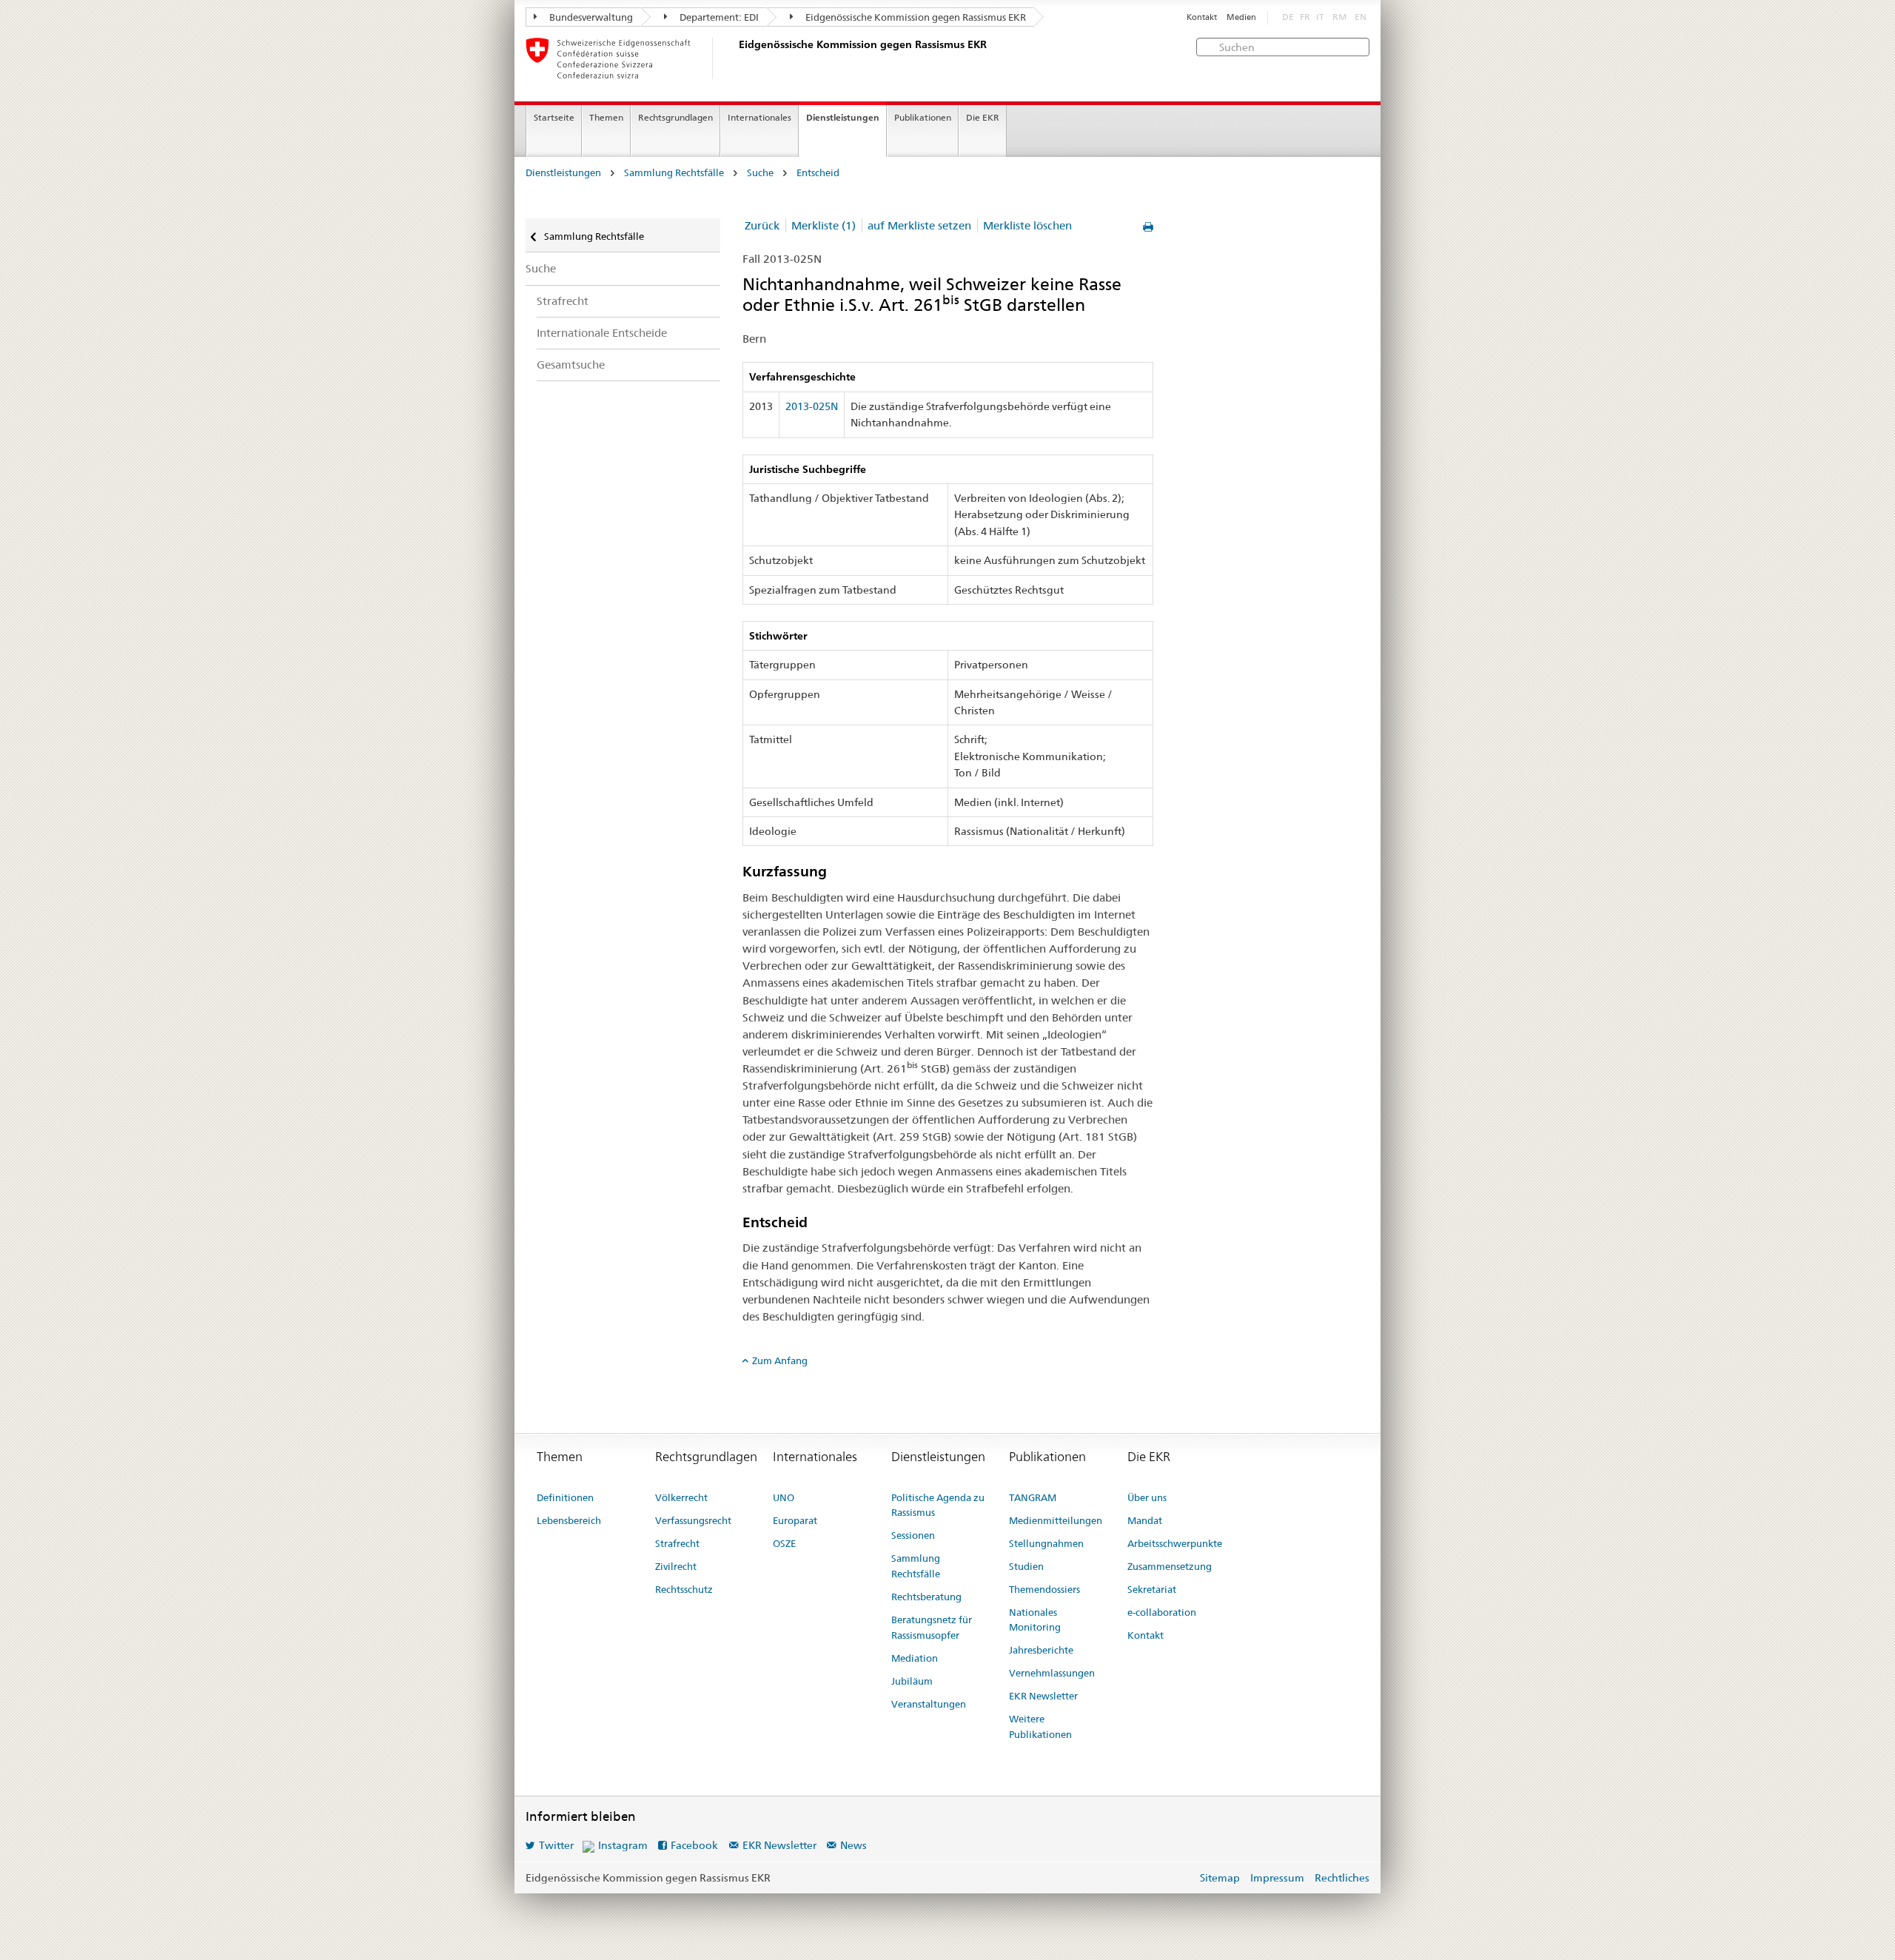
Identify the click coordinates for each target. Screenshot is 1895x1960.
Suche (760, 173)
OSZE (784, 1543)
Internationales (759, 117)
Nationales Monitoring (1035, 1620)
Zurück (762, 225)
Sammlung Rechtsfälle (674, 173)
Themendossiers (1044, 1589)
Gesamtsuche (571, 365)
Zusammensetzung (1170, 1566)
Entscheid (818, 173)
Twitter (556, 1845)
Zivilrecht (676, 1566)
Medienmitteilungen (1056, 1520)
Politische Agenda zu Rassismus (938, 1505)
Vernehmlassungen (1052, 1673)
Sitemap (1220, 1878)
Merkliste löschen (1027, 225)
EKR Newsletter (1043, 1696)
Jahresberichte (1041, 1650)
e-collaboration (1162, 1612)
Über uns (1147, 1497)
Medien (1241, 17)
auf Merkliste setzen (919, 225)
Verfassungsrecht (693, 1520)
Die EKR (983, 117)
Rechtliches (1342, 1878)
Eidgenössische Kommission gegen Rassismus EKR (915, 17)
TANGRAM (1033, 1497)
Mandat (1145, 1520)
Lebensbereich (569, 1520)
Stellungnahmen (1046, 1543)
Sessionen (913, 1535)
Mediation (915, 1658)
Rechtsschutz (684, 1589)
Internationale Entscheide (602, 333)
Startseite (554, 117)
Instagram (623, 1845)
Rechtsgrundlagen (675, 117)
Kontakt (1202, 17)
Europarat (795, 1520)
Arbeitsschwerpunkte (1175, 1543)
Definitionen (565, 1497)
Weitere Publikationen (1040, 1726)
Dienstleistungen (843, 117)
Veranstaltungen (929, 1704)
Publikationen (923, 117)
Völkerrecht (681, 1497)
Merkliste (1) (824, 225)
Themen (606, 117)
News (853, 1845)
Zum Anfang (780, 1360)
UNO (784, 1497)
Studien (1026, 1566)
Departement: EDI (718, 17)
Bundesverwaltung (590, 17)
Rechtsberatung (926, 1597)
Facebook (694, 1845)
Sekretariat (1152, 1589)
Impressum (1277, 1878)
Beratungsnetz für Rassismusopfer (932, 1627)
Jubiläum (912, 1681)
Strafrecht (563, 301)
